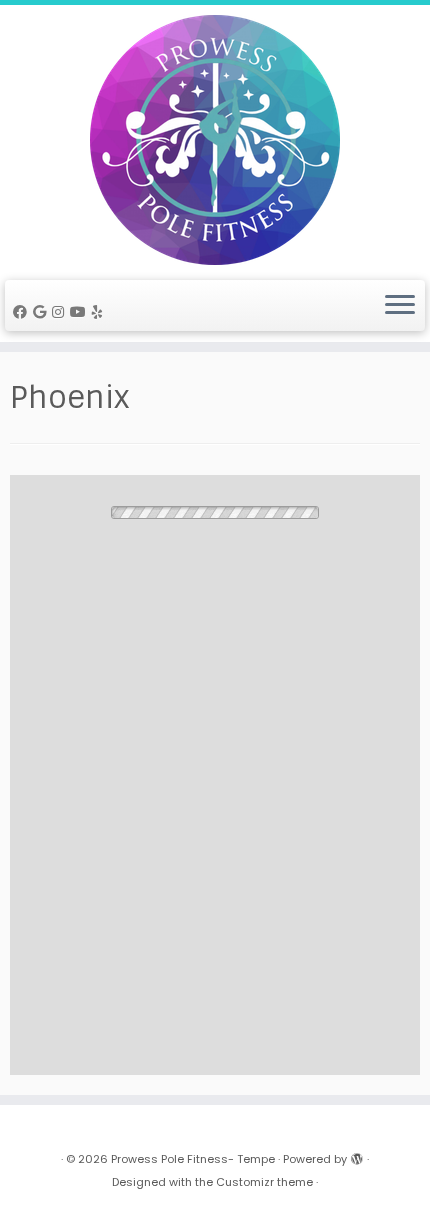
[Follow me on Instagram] (61, 312)
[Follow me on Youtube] (81, 312)
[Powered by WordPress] (357, 1155)
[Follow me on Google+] (42, 312)
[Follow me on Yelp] (100, 312)
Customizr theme (264, 1182)
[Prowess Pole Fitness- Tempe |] (215, 140)
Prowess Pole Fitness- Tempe (193, 1159)
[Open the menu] (400, 306)
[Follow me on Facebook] (23, 312)
